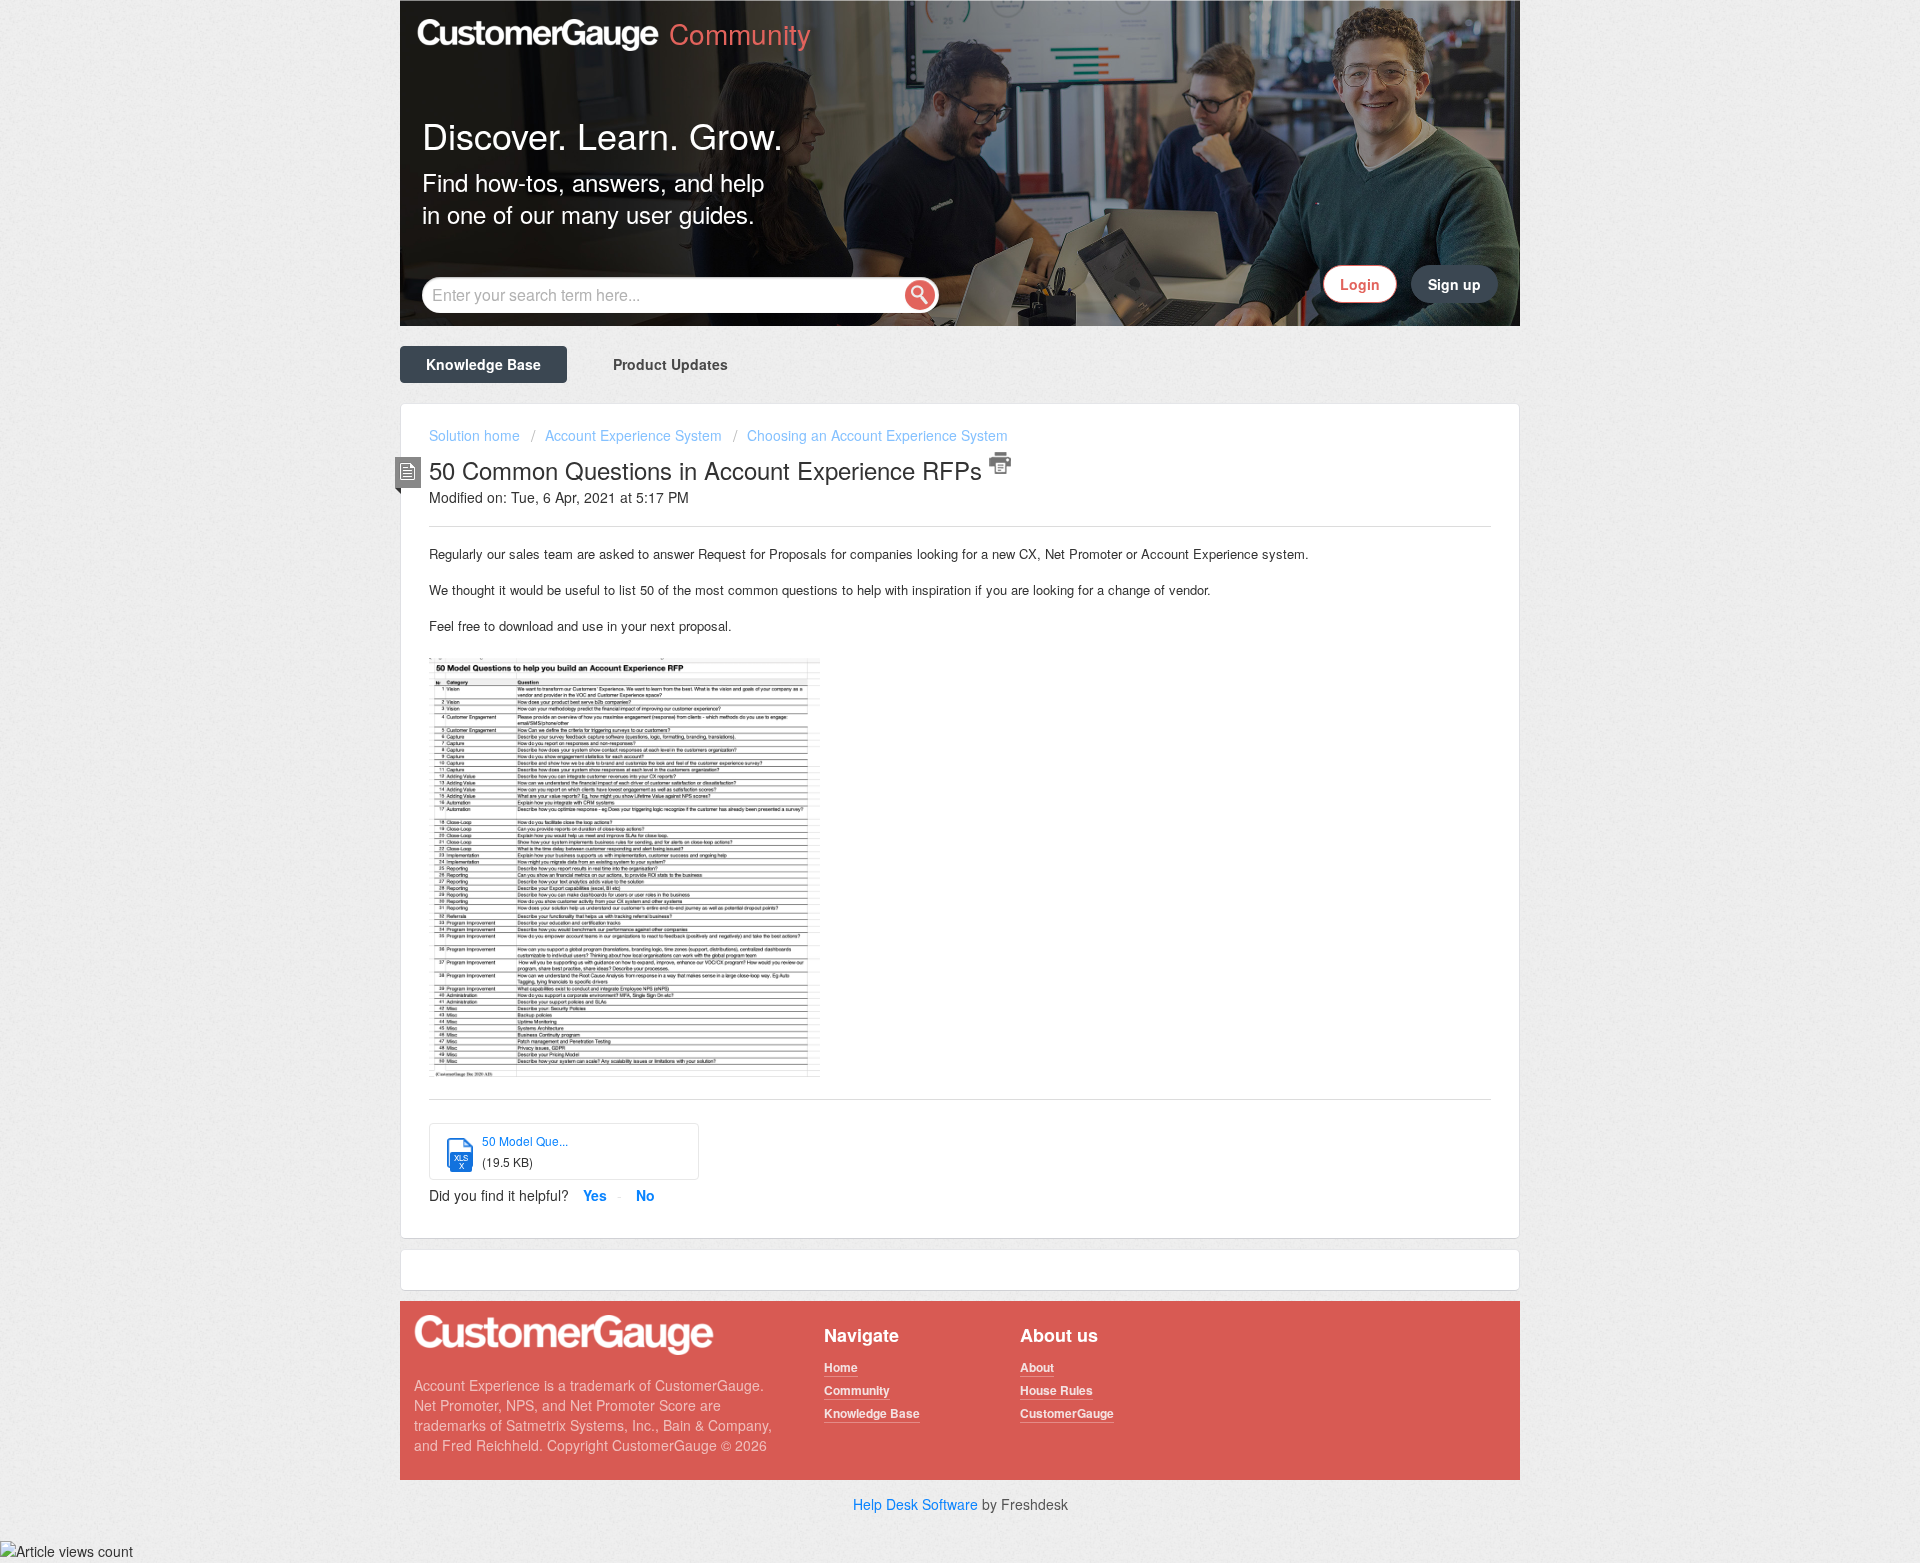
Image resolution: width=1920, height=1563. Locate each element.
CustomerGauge (1067, 1413)
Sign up (1454, 284)
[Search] (920, 295)
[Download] (923, 528)
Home (841, 1367)
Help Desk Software (917, 1504)
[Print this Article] (1000, 463)
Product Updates (670, 364)
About (1037, 1367)
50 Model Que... (525, 1140)
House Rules (1056, 1390)
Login (1360, 284)
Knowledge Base (483, 364)
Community (857, 1390)
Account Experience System (633, 435)
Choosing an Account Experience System (877, 435)
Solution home (476, 435)
